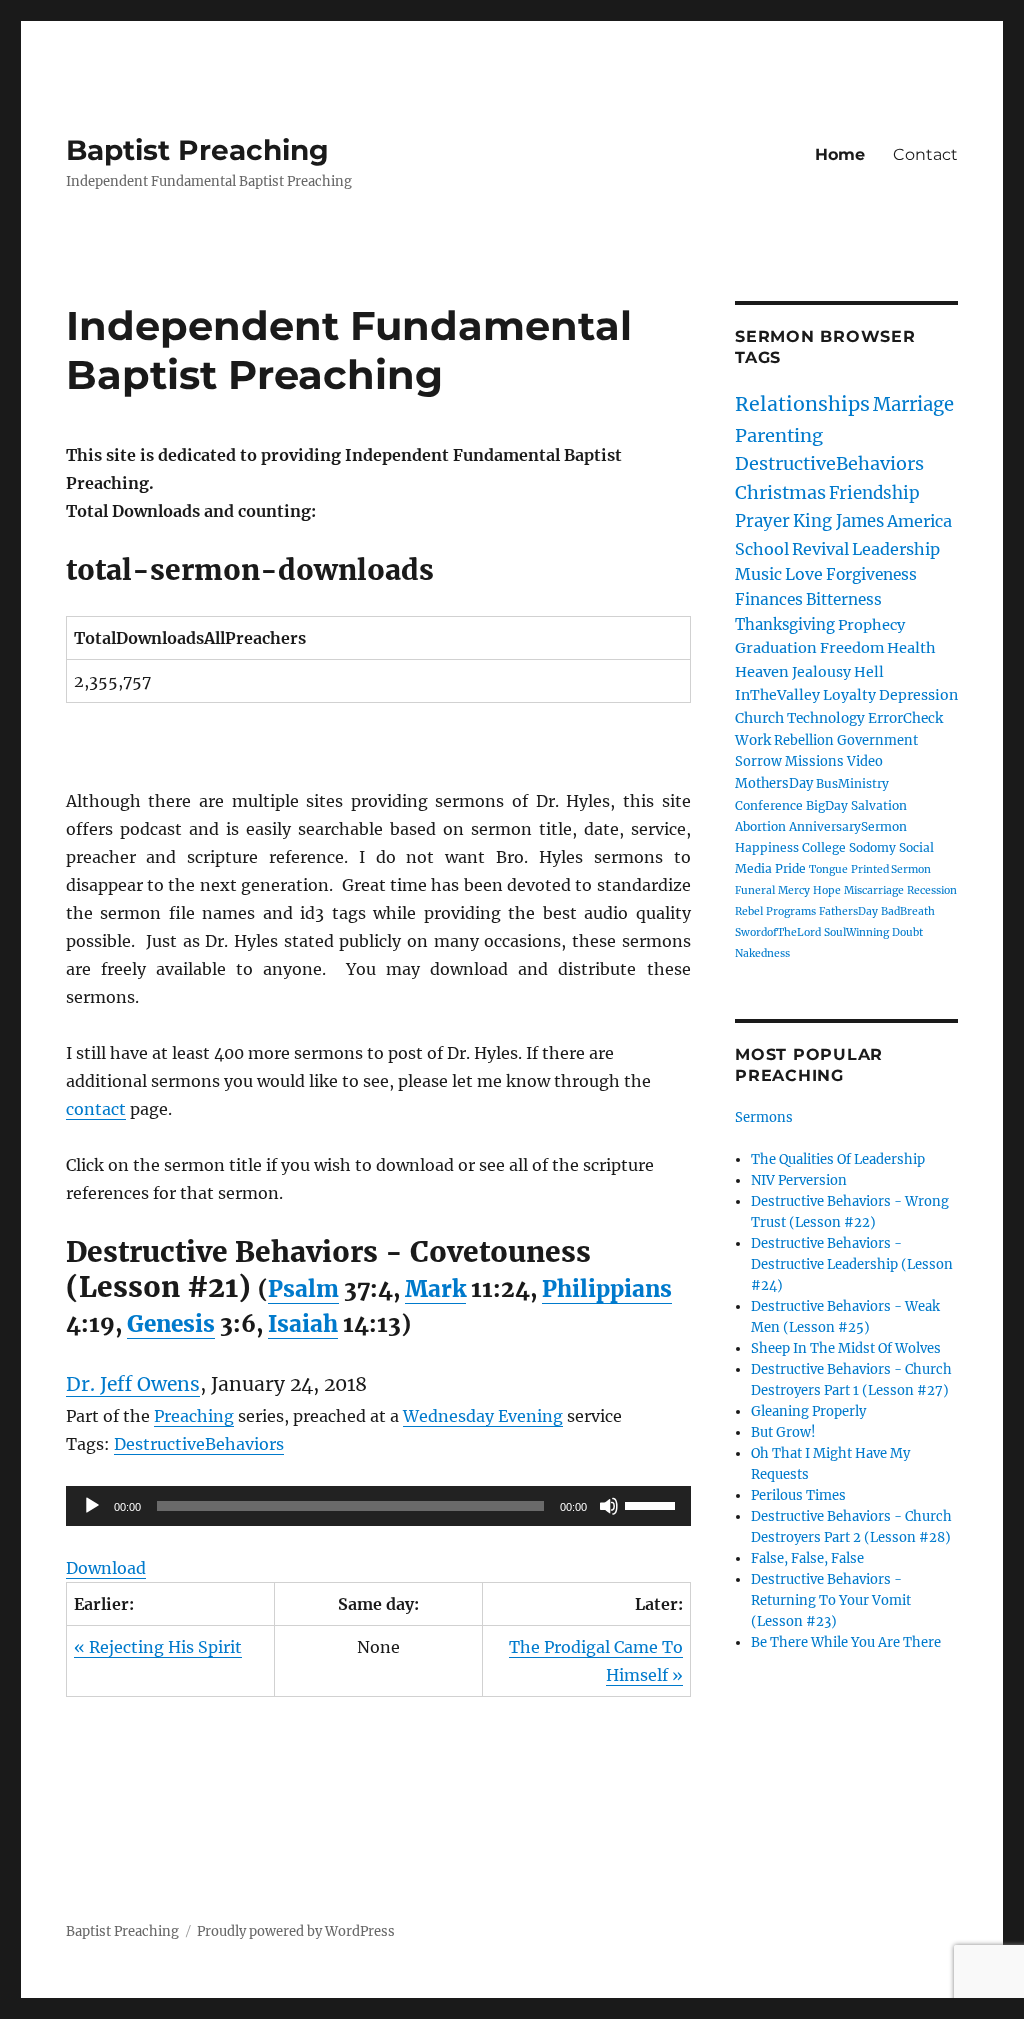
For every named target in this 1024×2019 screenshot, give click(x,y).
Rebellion (804, 740)
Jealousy (821, 672)
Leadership (896, 549)
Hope (827, 890)
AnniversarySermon (848, 826)
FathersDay (848, 911)
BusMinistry (852, 783)
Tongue (828, 869)
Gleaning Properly (808, 1411)
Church (759, 718)
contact (96, 1109)
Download (106, 1568)
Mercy (794, 890)
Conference (769, 805)
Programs (791, 911)
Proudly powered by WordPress (296, 1931)
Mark (435, 1289)
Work (753, 740)
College (824, 847)
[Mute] (609, 1506)
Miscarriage (874, 890)
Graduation (776, 648)
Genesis (171, 1324)
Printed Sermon (891, 869)
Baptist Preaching (197, 150)
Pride (790, 868)
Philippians (607, 1289)
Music (758, 574)
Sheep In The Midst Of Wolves (846, 1348)
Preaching (194, 1416)
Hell (869, 672)
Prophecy (871, 625)
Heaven (762, 672)
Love (804, 574)
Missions (814, 761)
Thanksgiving (785, 624)
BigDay (827, 805)
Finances (769, 599)
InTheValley (777, 695)
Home (840, 154)
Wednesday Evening (483, 1416)
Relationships (802, 404)
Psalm (303, 1289)
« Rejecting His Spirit (158, 1647)
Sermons (764, 1117)
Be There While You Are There (846, 1642)
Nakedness (762, 953)
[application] (378, 1506)
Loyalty (849, 695)
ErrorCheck (905, 718)
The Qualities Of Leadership (838, 1159)
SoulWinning (856, 932)
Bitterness (844, 599)
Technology (826, 718)
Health (911, 648)
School (762, 549)
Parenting (779, 435)
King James (838, 521)
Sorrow (758, 761)
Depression (918, 695)
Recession (932, 890)
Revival (820, 549)
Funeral (755, 890)
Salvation (879, 805)
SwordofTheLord (778, 932)
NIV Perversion (799, 1180)
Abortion (760, 826)
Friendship (874, 493)
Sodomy (872, 847)
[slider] (653, 1504)
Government (877, 740)
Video (865, 761)
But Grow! (783, 1432)
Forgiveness (871, 574)
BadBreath (908, 911)
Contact (925, 154)
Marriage (913, 404)
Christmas (780, 492)
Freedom (852, 648)
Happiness (767, 847)
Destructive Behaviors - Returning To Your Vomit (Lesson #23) (831, 1600)
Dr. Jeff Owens (133, 1384)
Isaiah (303, 1324)
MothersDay (774, 783)
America (919, 521)
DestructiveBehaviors (199, 1444)
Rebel (749, 911)
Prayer (762, 521)
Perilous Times (798, 1495)
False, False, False (807, 1558)
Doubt (907, 932)
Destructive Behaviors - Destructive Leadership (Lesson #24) (852, 1264)
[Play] (92, 1506)
